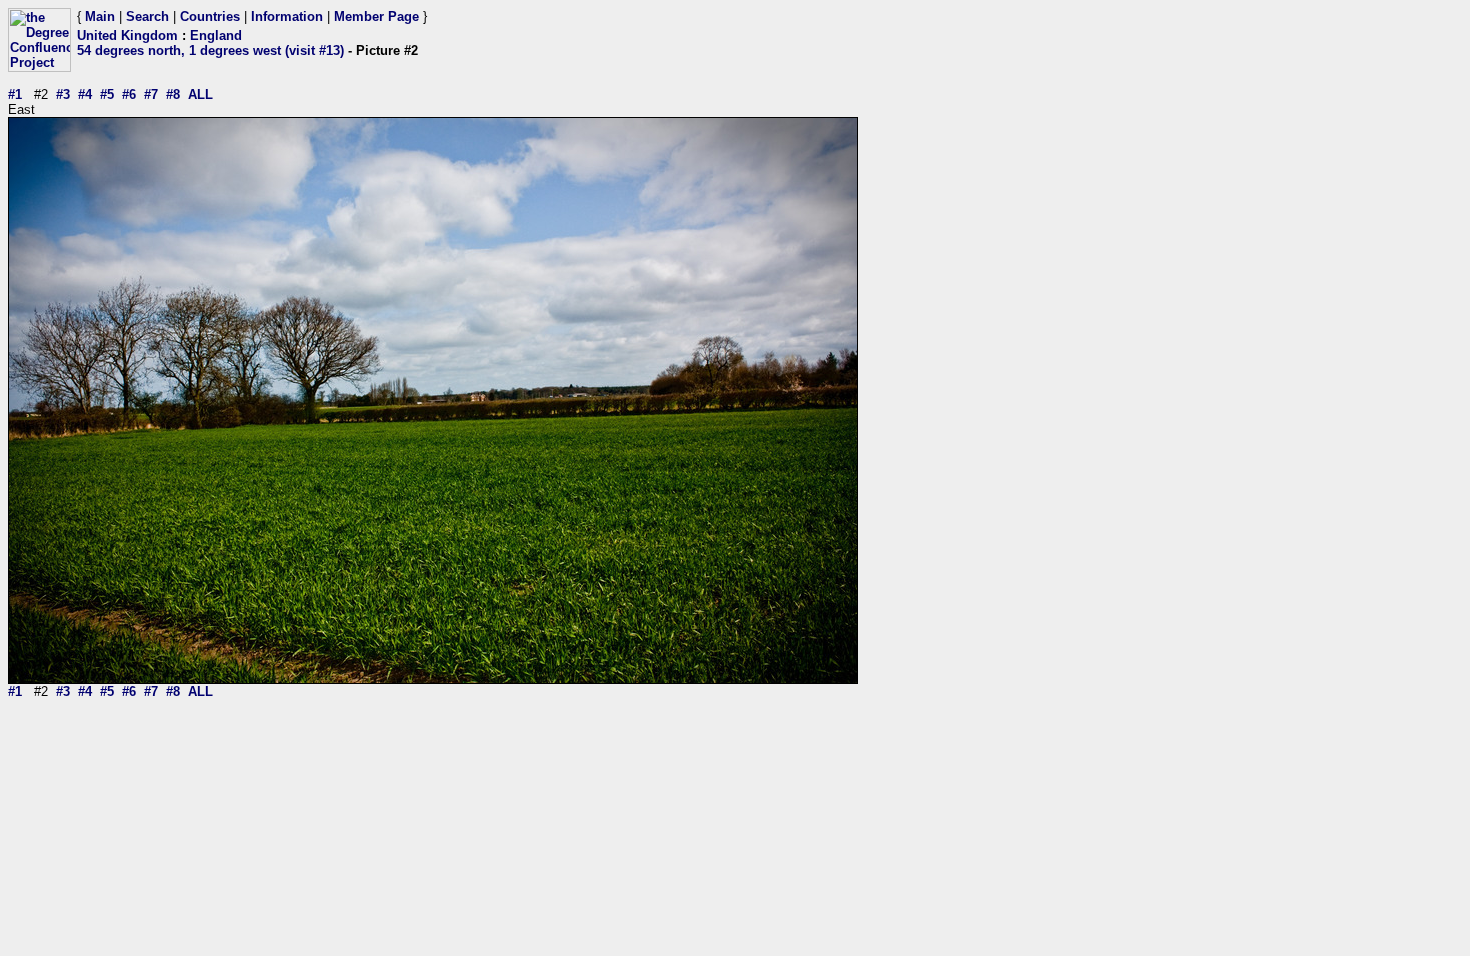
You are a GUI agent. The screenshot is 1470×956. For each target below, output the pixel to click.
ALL (200, 94)
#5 (107, 94)
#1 (15, 94)
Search (147, 16)
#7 (151, 94)
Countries (210, 16)
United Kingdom (127, 35)
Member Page (376, 16)
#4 (85, 94)
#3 (63, 94)
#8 (173, 94)
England (216, 35)
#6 (129, 94)
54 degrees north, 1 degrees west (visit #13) (210, 50)
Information (287, 16)
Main (100, 16)
